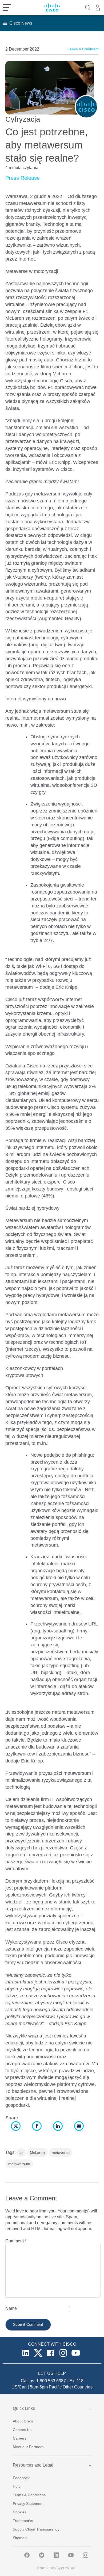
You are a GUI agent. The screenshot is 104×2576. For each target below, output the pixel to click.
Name (11, 2308)
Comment (16, 2241)
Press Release (23, 178)
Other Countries (78, 2387)
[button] (21, 23)
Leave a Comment (83, 49)
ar (21, 2153)
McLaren (37, 2153)
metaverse (61, 2153)
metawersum (19, 2164)
